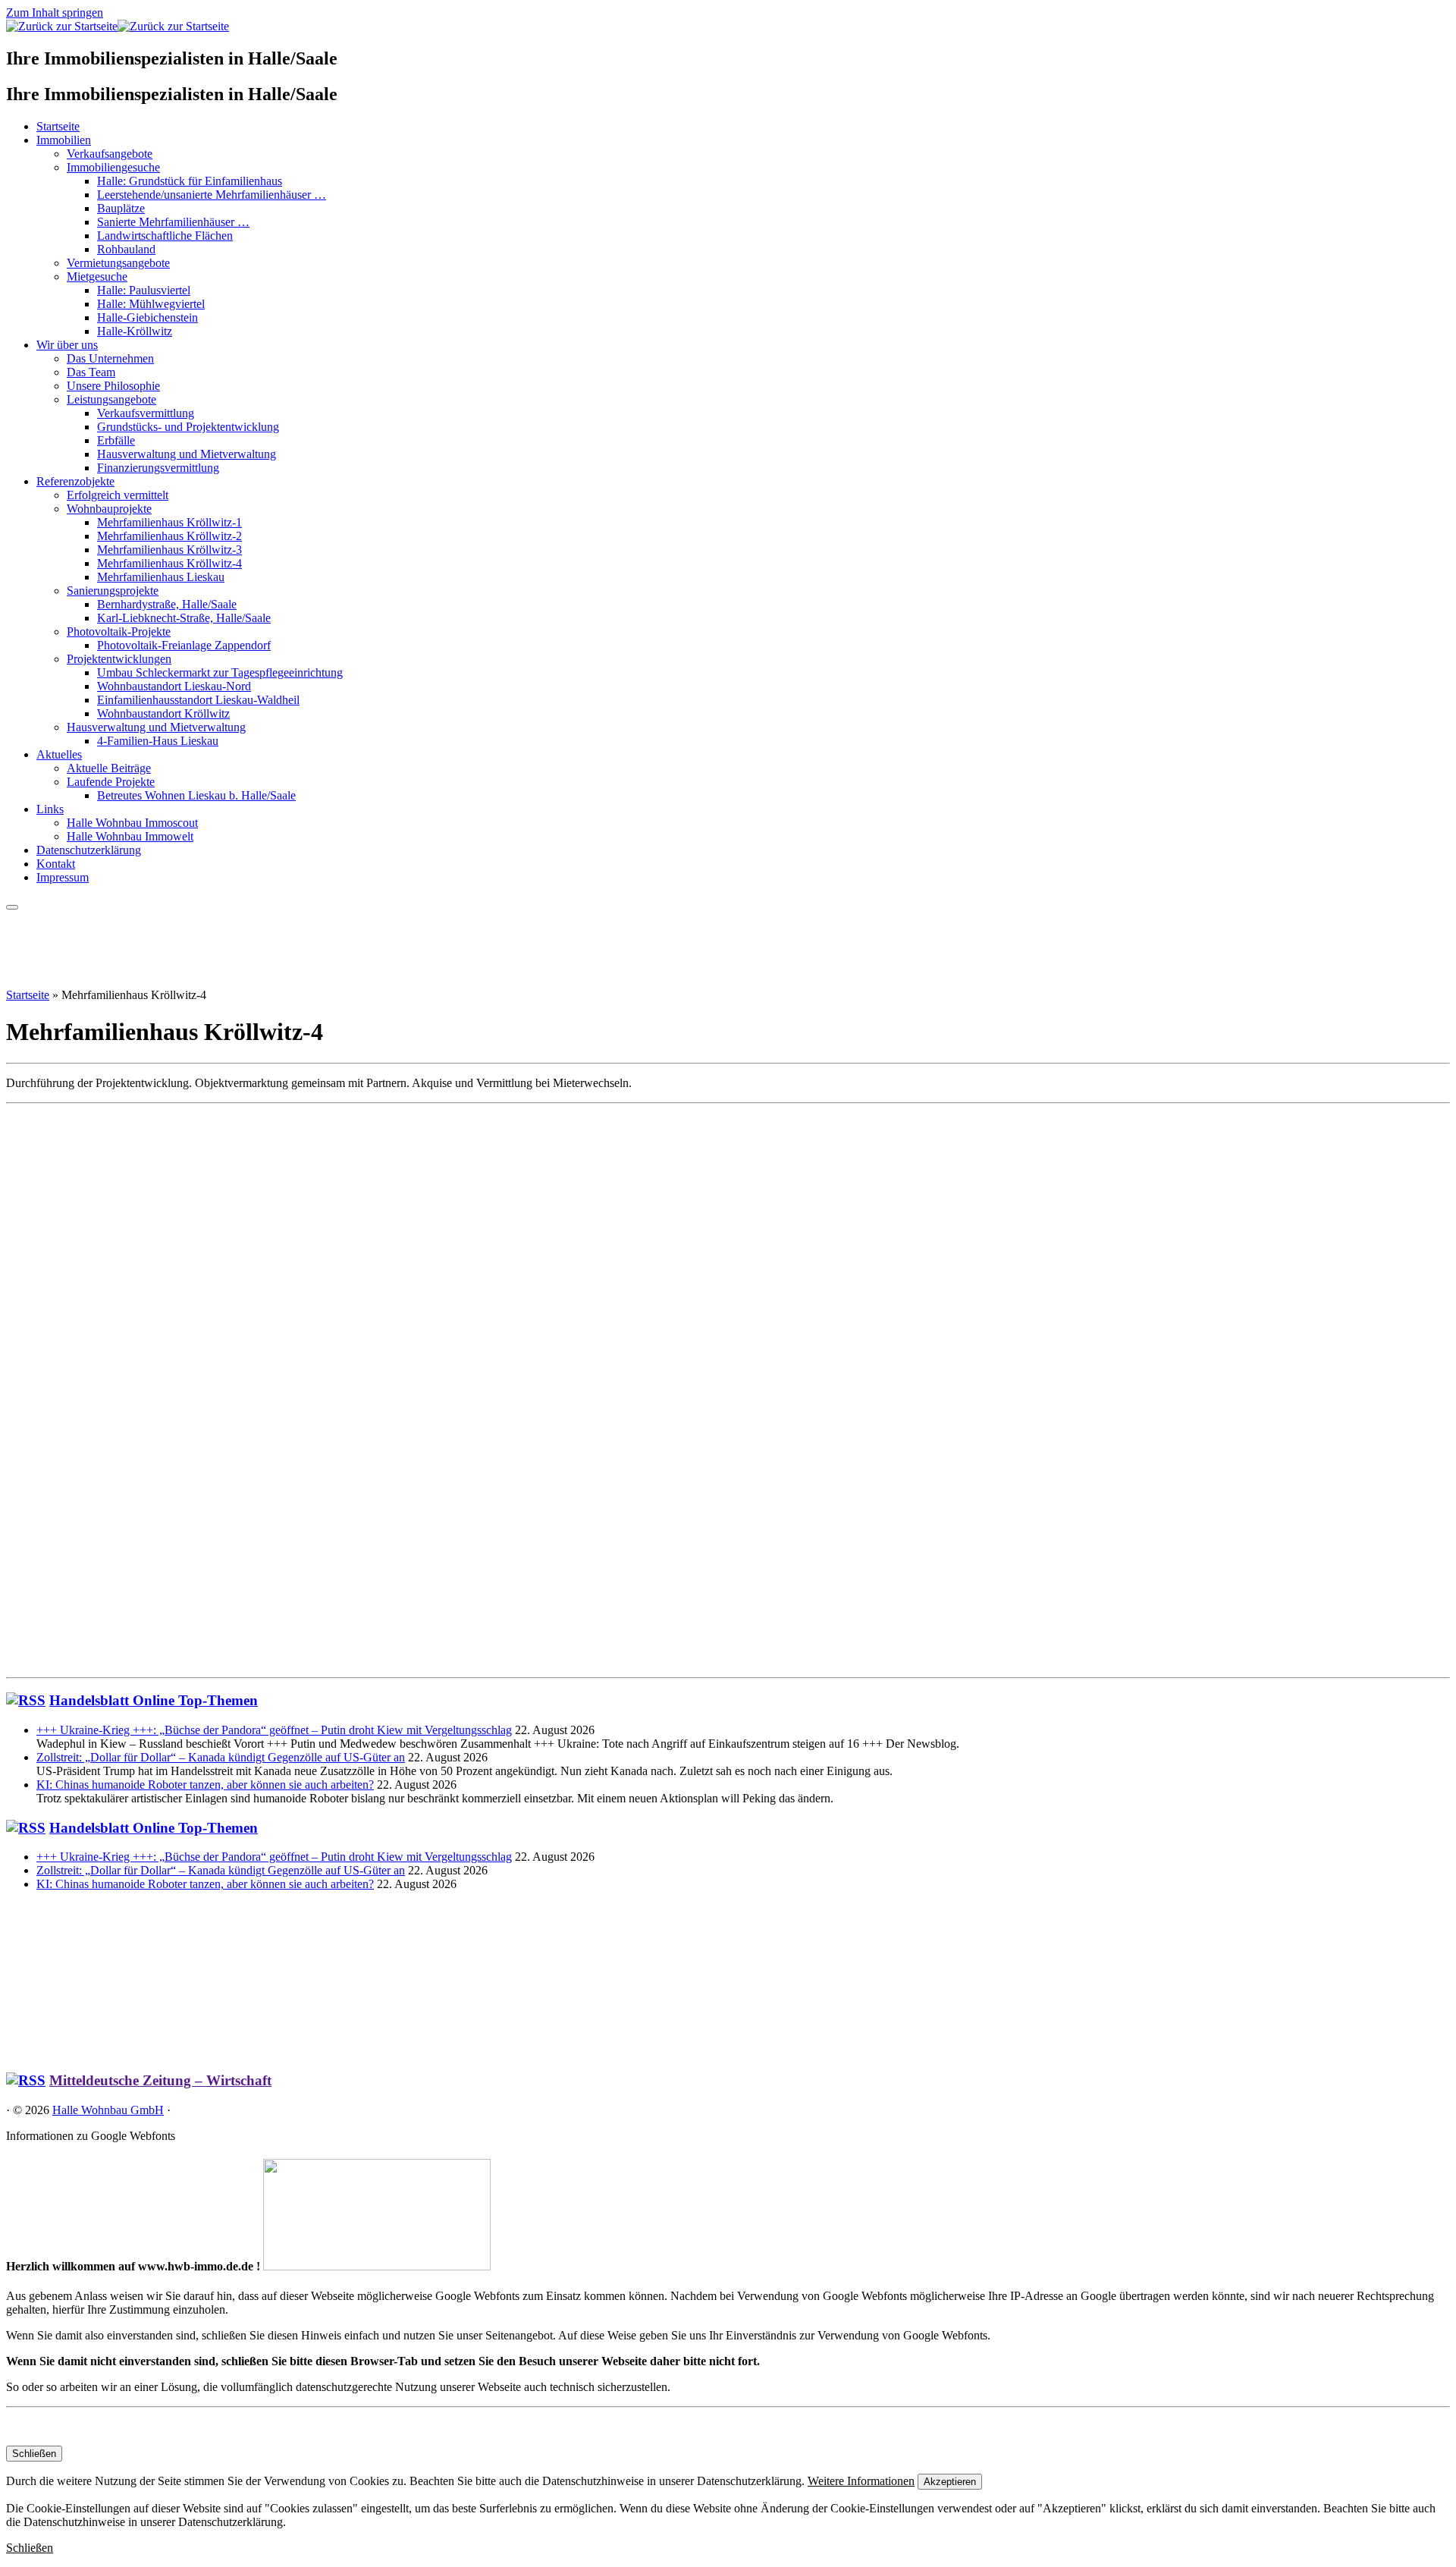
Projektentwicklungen (119, 659)
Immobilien (64, 140)
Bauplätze (121, 208)
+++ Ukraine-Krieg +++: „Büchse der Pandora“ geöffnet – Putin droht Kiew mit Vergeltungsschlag (274, 1730)
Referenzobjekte (75, 481)
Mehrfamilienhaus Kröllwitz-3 (169, 550)
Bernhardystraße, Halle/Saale (167, 604)
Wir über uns (67, 345)
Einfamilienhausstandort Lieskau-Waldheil (198, 700)
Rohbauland (126, 249)
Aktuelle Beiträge (109, 768)
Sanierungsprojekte (113, 591)
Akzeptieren (950, 2482)
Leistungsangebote (111, 399)
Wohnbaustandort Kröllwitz (163, 713)
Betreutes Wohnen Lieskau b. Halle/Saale (196, 795)
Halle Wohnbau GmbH (108, 2110)
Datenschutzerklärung (89, 850)
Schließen (34, 2454)
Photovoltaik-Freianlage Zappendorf (184, 645)
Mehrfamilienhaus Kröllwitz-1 (169, 522)
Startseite (58, 126)
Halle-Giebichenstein (147, 317)
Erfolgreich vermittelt (118, 495)
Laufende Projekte (111, 782)
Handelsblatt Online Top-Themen (154, 1700)
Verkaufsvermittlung (146, 413)
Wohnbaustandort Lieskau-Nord (174, 686)
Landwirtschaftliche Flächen (165, 236)
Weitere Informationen (861, 2481)
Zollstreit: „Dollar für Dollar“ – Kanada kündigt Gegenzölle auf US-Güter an (221, 1757)
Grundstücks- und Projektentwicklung (188, 427)
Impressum (63, 877)
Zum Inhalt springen (55, 13)
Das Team (91, 372)
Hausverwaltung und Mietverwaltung (187, 454)
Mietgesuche (97, 276)
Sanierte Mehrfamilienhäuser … (173, 222)
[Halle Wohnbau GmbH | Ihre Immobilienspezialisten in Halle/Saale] (118, 26)
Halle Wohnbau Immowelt (130, 836)
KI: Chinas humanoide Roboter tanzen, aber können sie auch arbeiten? (205, 1785)
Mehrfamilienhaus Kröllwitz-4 (169, 563)
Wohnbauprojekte (109, 509)
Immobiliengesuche (113, 167)
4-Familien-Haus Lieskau (158, 741)
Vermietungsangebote (118, 263)
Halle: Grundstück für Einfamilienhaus (190, 181)
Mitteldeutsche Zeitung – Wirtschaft (160, 2080)
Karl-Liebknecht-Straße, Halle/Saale (184, 618)
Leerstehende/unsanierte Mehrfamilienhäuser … (212, 195)
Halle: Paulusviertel (144, 290)
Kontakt (56, 864)
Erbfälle (116, 440)
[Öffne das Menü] (12, 907)
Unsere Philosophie (113, 386)
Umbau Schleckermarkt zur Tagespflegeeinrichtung (220, 672)
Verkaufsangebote (110, 154)
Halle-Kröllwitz (135, 331)
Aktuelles (59, 754)
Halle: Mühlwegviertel (151, 304)
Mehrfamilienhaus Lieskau (161, 577)
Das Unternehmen (110, 358)
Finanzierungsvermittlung (158, 468)
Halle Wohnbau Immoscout (132, 823)
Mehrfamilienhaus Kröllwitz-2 (169, 536)
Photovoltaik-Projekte (119, 632)
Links (50, 809)
